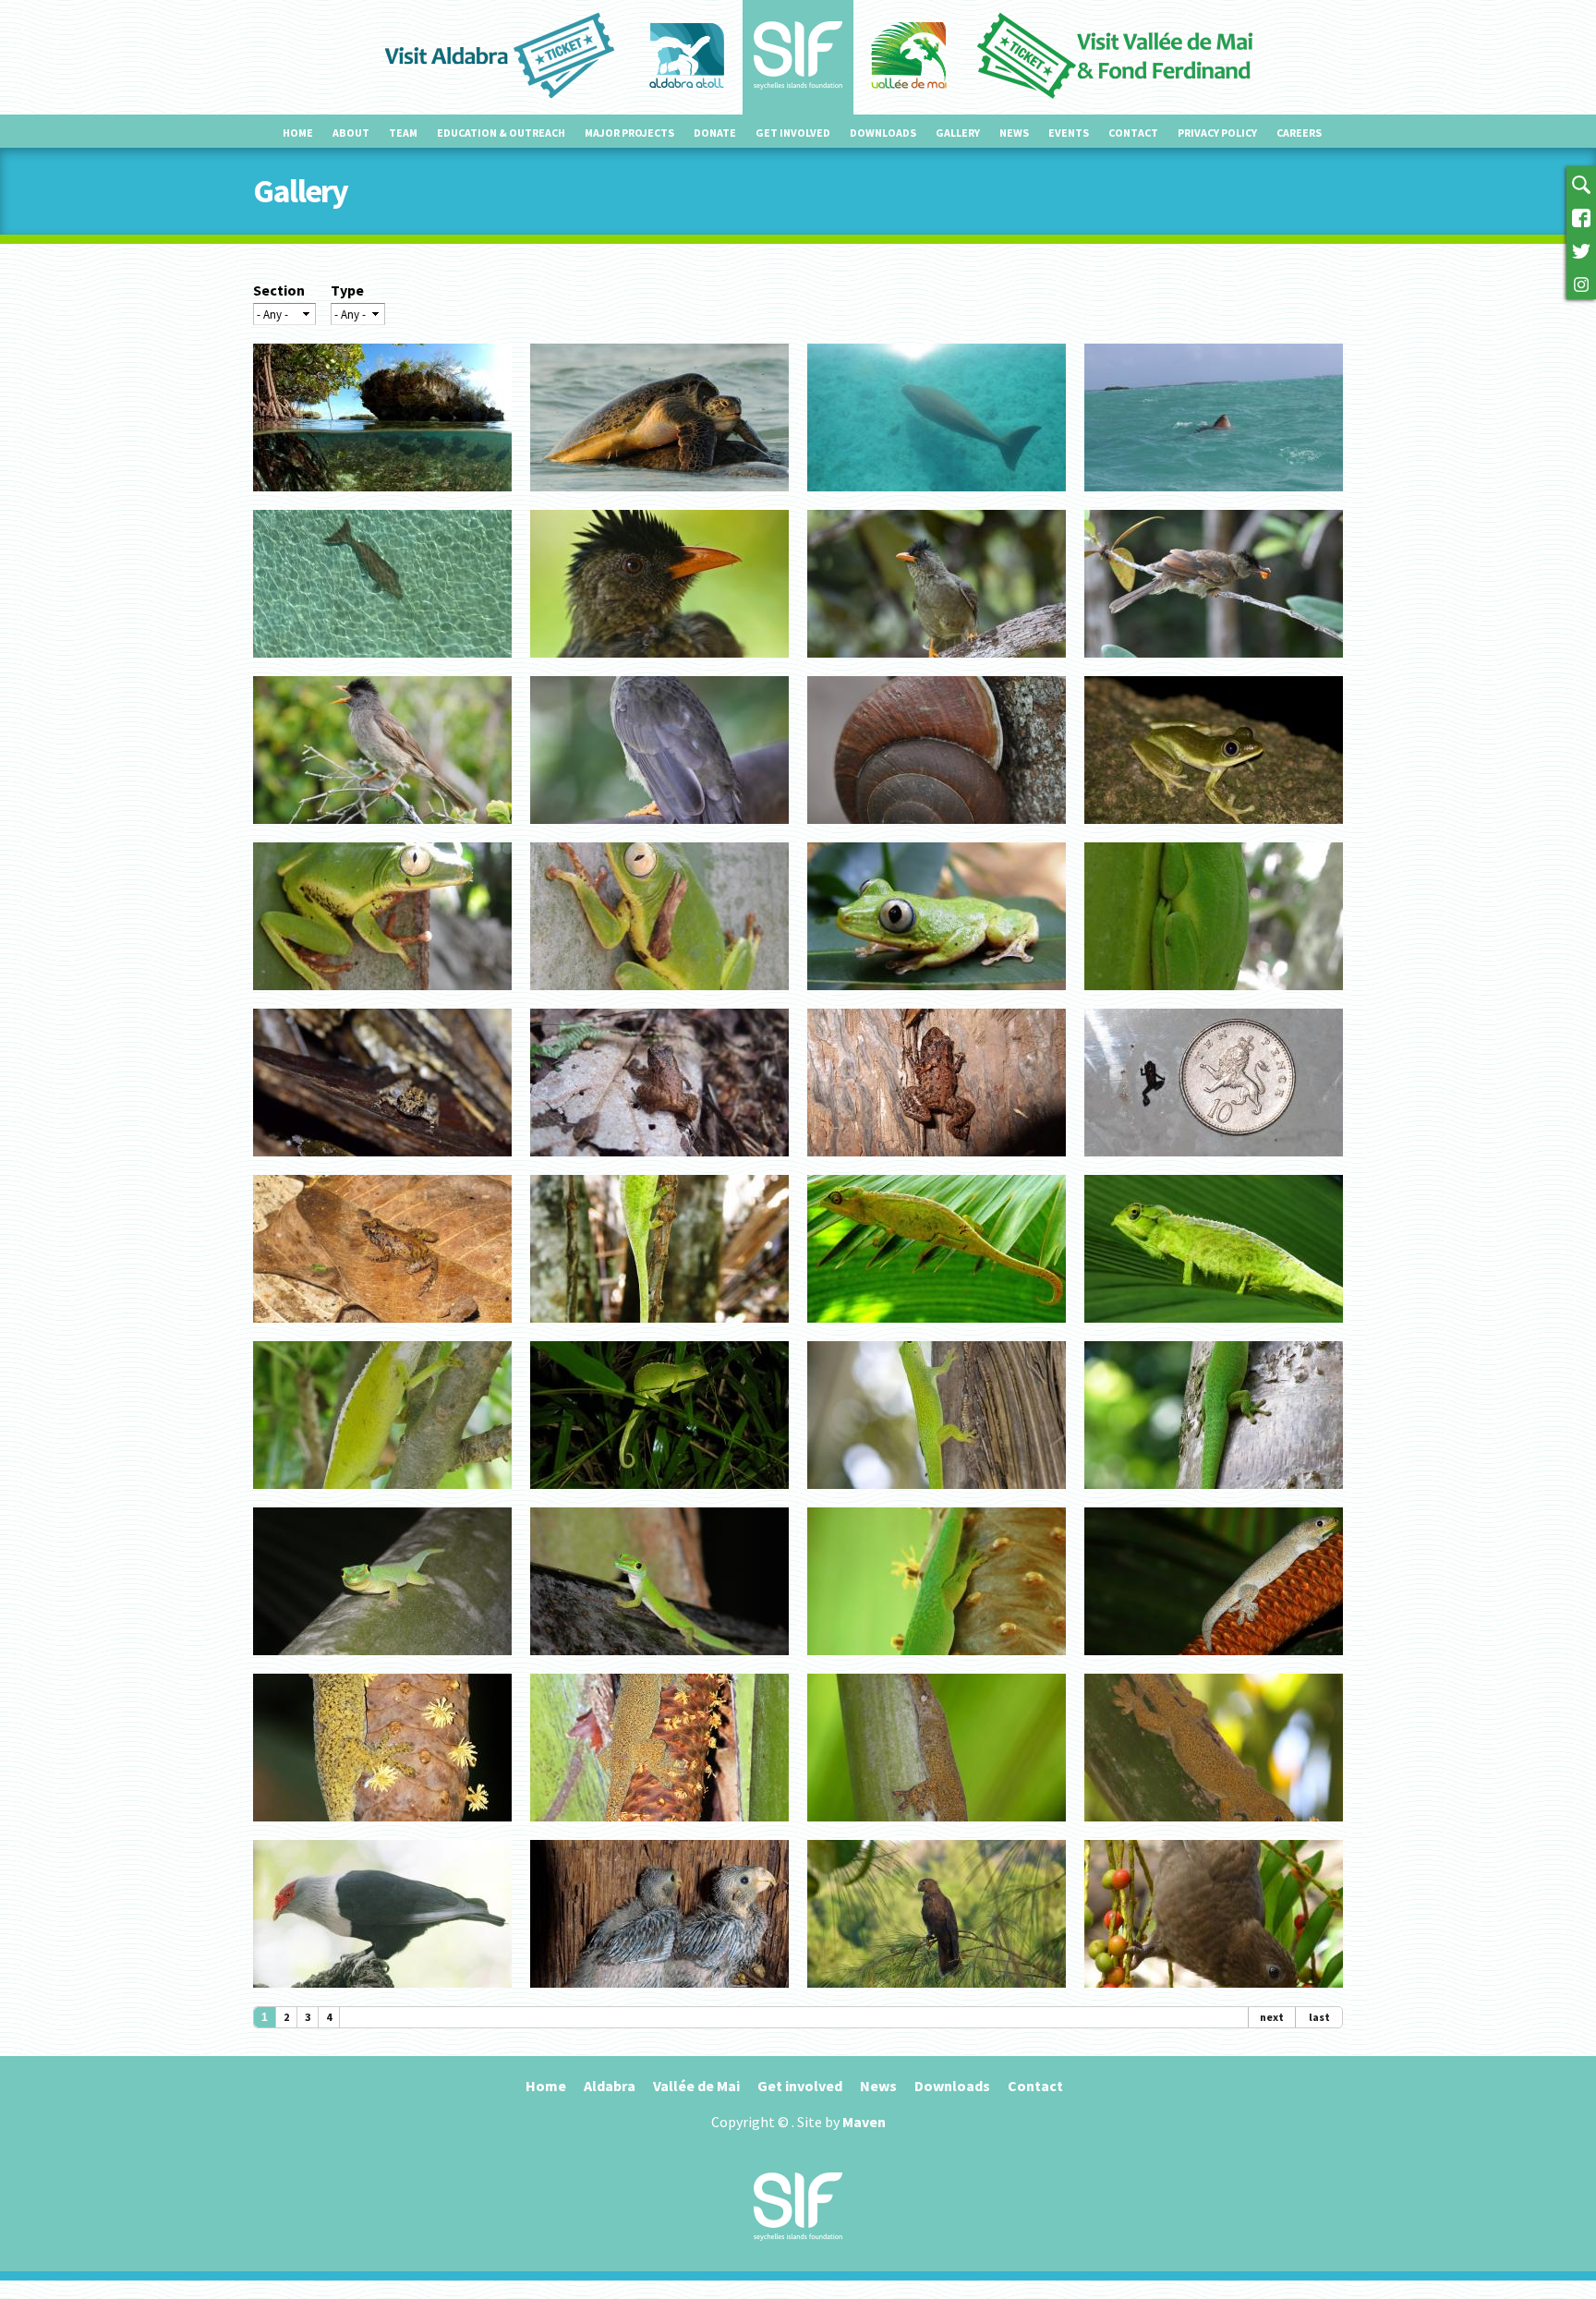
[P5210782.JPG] (659, 1663)
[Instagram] (1581, 283)
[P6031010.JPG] (382, 1663)
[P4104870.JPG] (1214, 1330)
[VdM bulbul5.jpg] (937, 665)
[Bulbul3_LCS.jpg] (382, 831)
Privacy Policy (1217, 133)
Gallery (958, 133)
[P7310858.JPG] (659, 998)
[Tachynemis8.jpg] (1214, 831)
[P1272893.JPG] (937, 1663)
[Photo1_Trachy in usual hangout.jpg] (659, 1829)
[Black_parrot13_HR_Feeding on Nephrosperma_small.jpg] (1214, 1995)
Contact (1133, 133)
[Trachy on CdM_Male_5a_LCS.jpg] (1214, 1663)
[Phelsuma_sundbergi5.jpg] (937, 1496)
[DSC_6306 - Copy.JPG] (659, 499)
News (1014, 133)
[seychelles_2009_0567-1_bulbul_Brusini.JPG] (659, 665)
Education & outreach (501, 133)
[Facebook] (1581, 216)
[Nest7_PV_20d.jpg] (659, 1995)
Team (403, 133)
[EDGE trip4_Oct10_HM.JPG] (382, 1330)
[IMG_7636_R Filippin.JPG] (1214, 499)
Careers (1299, 133)
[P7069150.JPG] (937, 998)
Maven (864, 2122)
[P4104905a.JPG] (937, 1330)
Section (279, 290)
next (1272, 2017)
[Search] (1581, 183)
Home (298, 133)
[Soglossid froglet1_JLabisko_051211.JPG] (1214, 1164)
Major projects (629, 133)
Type (347, 290)
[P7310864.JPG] (382, 998)
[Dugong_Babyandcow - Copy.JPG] (382, 665)
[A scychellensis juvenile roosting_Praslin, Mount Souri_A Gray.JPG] (659, 1496)
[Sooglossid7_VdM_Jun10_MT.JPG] (937, 1164)
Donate (715, 133)
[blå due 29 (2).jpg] (382, 1995)
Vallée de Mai (696, 2086)
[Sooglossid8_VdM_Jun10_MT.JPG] (659, 1164)
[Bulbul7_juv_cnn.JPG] (1214, 665)
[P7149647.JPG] (1214, 1496)
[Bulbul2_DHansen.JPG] (659, 831)
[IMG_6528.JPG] (937, 499)
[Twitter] (1581, 249)
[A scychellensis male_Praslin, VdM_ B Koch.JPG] (382, 1496)
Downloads (883, 133)
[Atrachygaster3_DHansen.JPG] (1214, 1829)
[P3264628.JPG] (1214, 998)
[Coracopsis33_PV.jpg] (937, 1995)
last (1319, 2017)
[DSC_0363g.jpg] (937, 831)
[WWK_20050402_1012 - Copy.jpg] (382, 499)
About (351, 133)
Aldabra (610, 2086)
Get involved (793, 133)
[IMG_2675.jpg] (937, 1829)
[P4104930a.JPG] (659, 1330)
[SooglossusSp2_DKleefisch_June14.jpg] (382, 1164)
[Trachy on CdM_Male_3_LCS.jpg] (382, 1829)
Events (1069, 133)
